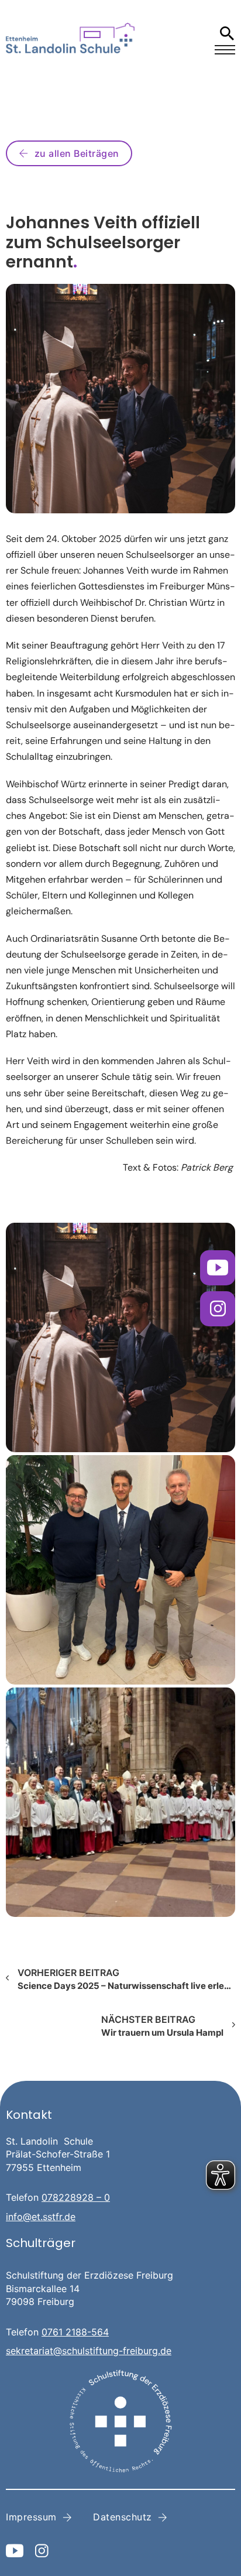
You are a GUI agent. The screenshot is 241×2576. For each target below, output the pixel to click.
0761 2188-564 (75, 2332)
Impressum (31, 2517)
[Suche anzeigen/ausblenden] (227, 33)
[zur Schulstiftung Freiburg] (120, 2421)
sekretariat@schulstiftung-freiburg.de (89, 2351)
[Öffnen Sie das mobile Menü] (225, 50)
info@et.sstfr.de (41, 2217)
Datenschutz (123, 2517)
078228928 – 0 (76, 2197)
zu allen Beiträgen (77, 153)
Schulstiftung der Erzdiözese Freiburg (89, 2275)
